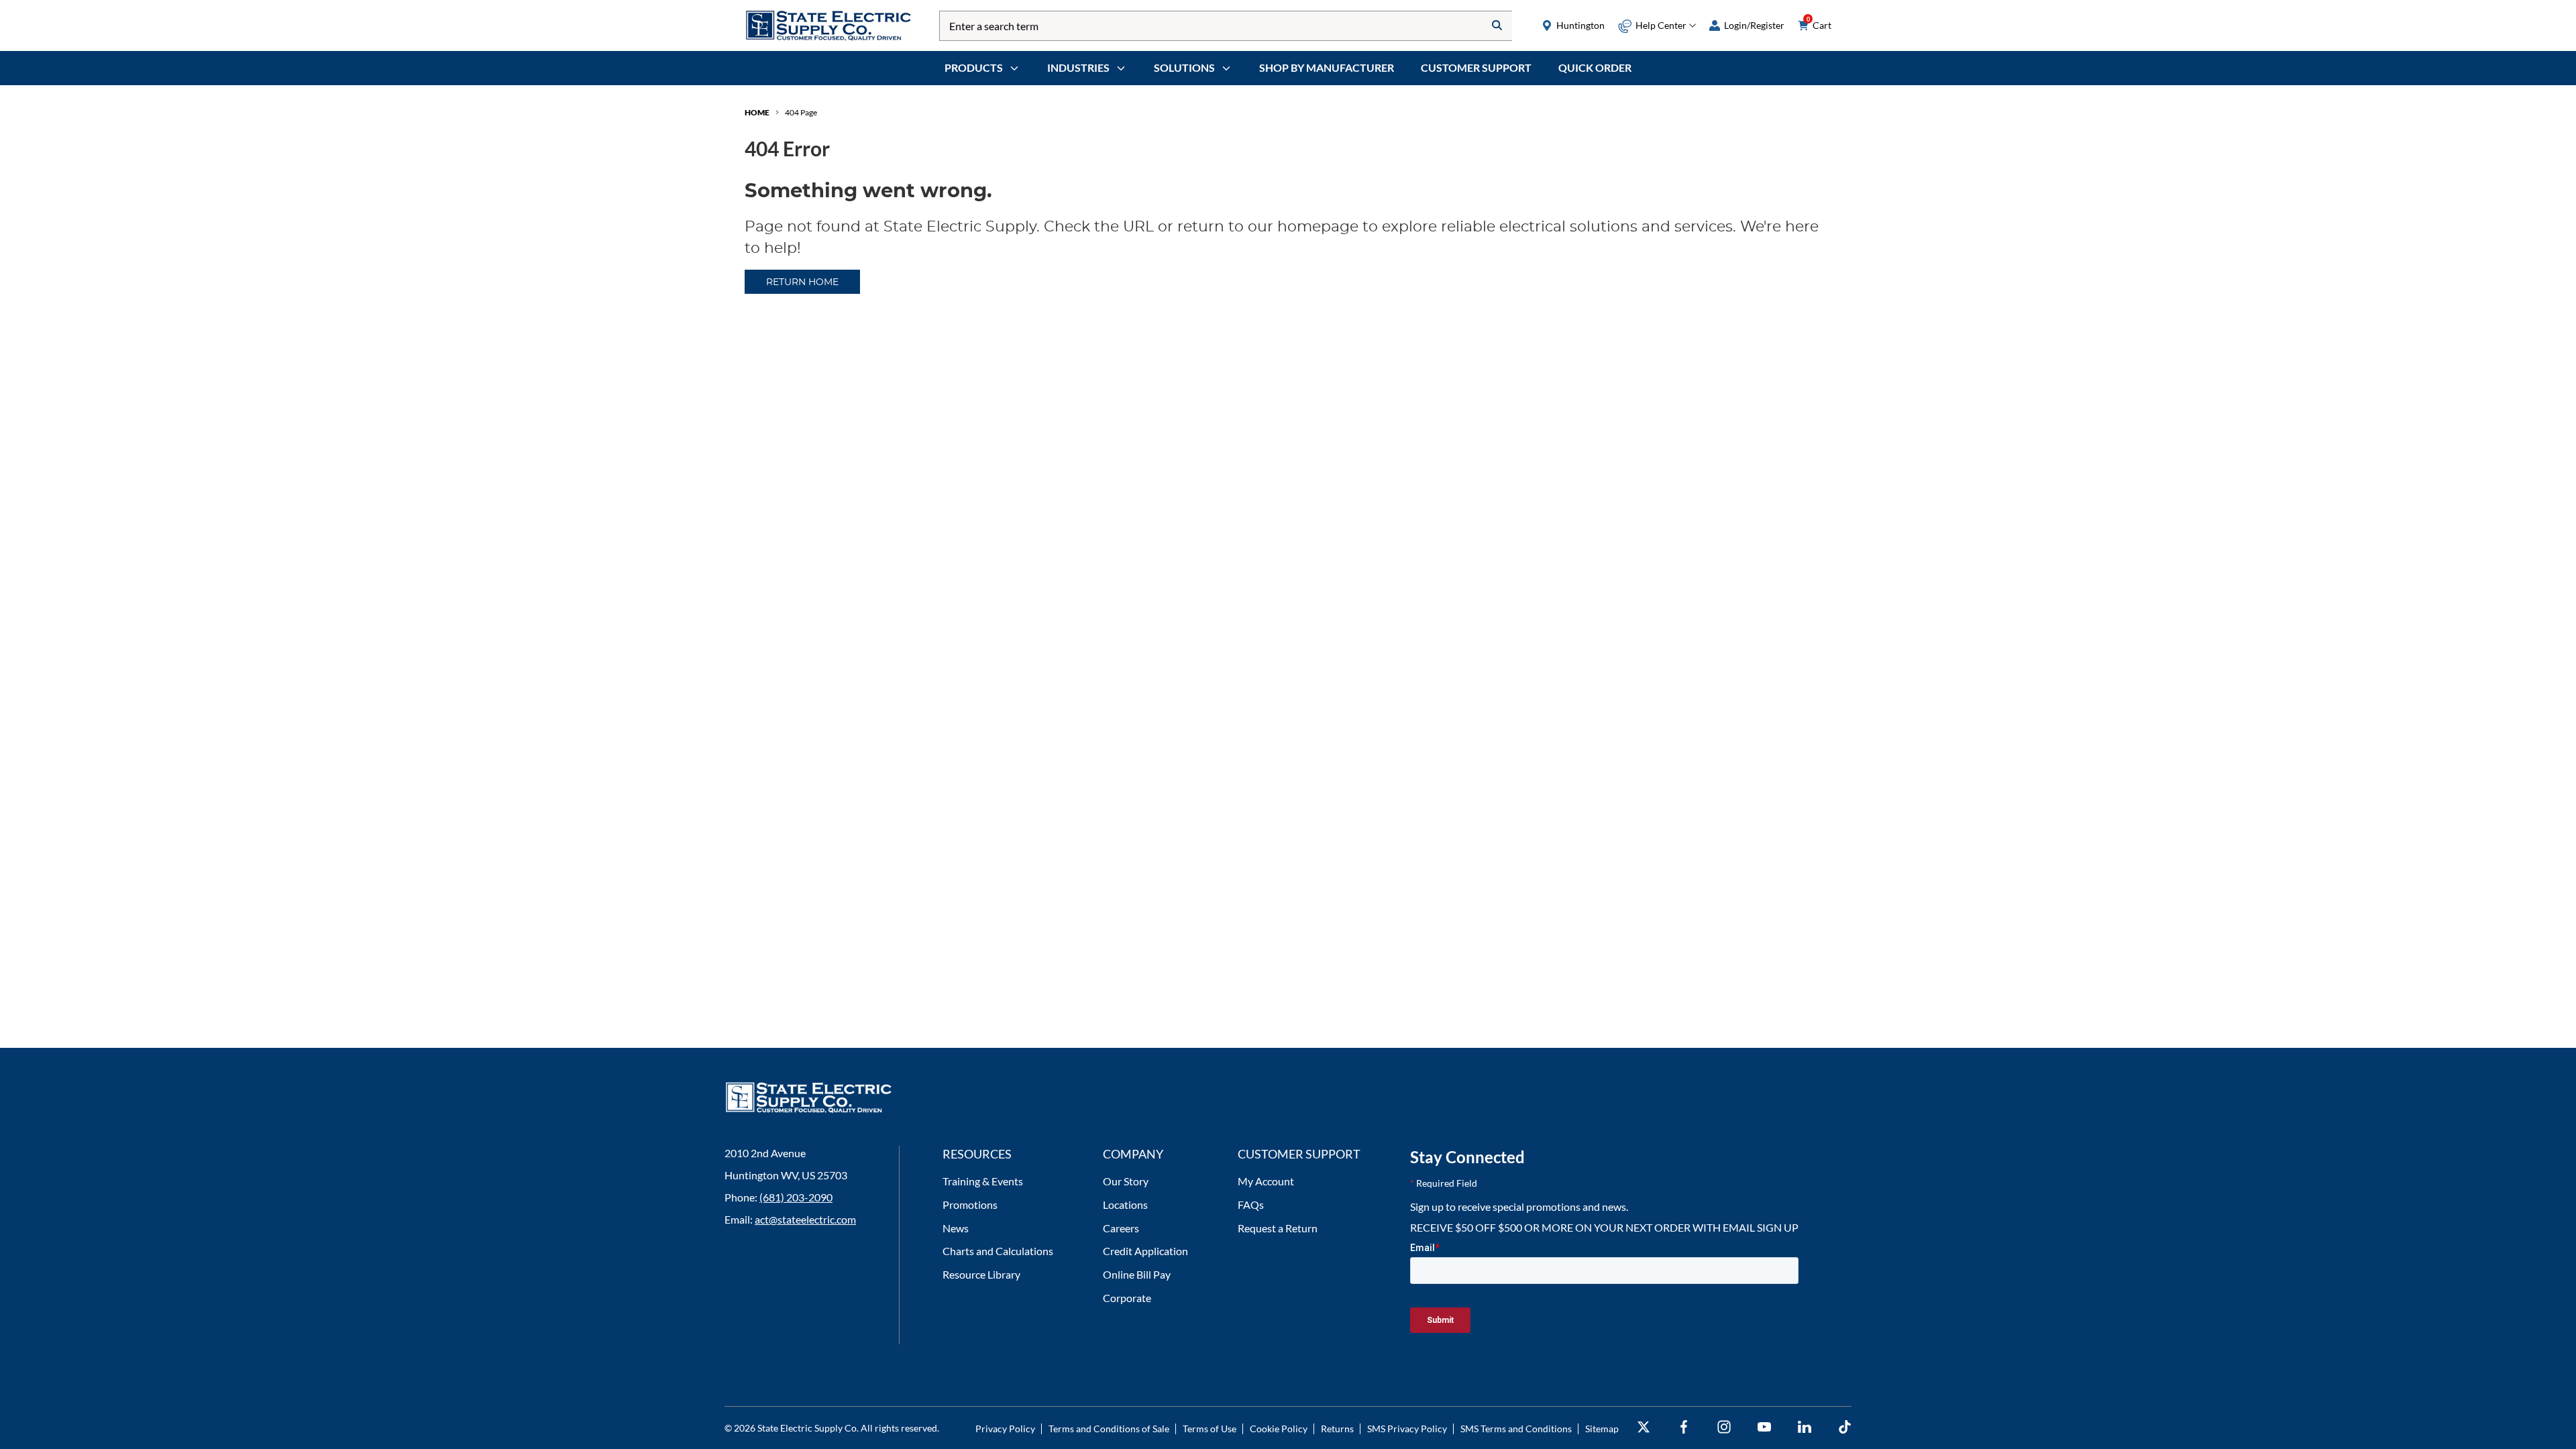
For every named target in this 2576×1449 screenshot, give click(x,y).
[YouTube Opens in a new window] (1764, 1427)
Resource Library (981, 1274)
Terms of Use (1210, 1429)
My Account (1266, 1181)
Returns (1337, 1429)
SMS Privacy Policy (1407, 1429)
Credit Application (1145, 1251)
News (956, 1228)
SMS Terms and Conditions (1516, 1429)
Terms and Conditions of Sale (1109, 1429)
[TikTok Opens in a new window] (1845, 1427)
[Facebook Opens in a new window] (1684, 1427)
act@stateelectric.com (805, 1219)
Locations (1125, 1204)
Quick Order (1595, 67)
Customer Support (1476, 67)
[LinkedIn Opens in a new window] (1805, 1427)
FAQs (1251, 1204)
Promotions (970, 1204)
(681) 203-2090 (796, 1197)
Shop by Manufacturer (1327, 67)
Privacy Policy (1005, 1429)
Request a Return (1278, 1228)
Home (757, 112)
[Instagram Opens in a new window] (1724, 1427)
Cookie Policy (1279, 1429)
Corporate (1127, 1298)
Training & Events (983, 1181)
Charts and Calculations (998, 1251)
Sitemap (1602, 1429)
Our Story (1126, 1181)
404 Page (801, 112)
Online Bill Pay (1137, 1274)
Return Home (802, 282)
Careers (1121, 1228)
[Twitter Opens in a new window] (1644, 1427)
